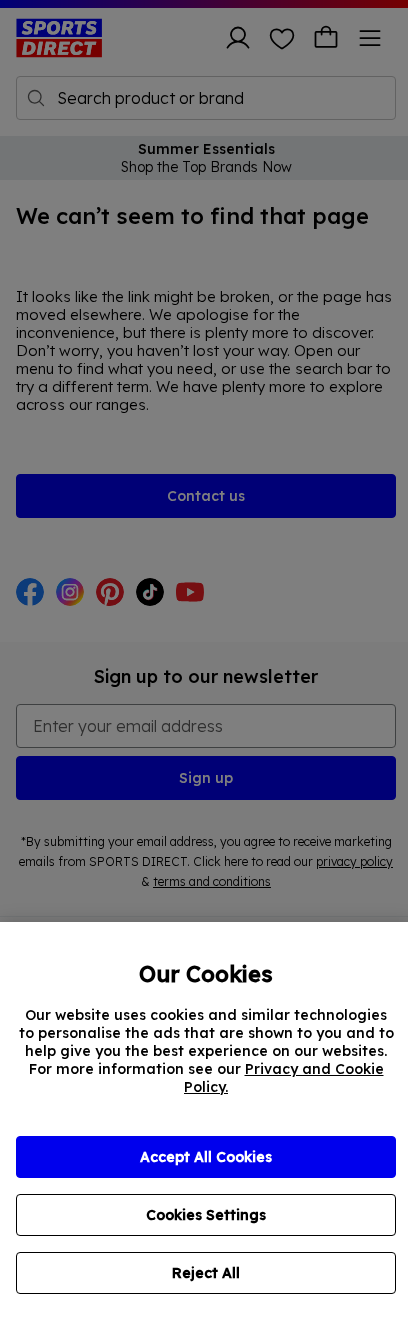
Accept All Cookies (206, 1157)
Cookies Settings (206, 1215)
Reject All (206, 1273)
